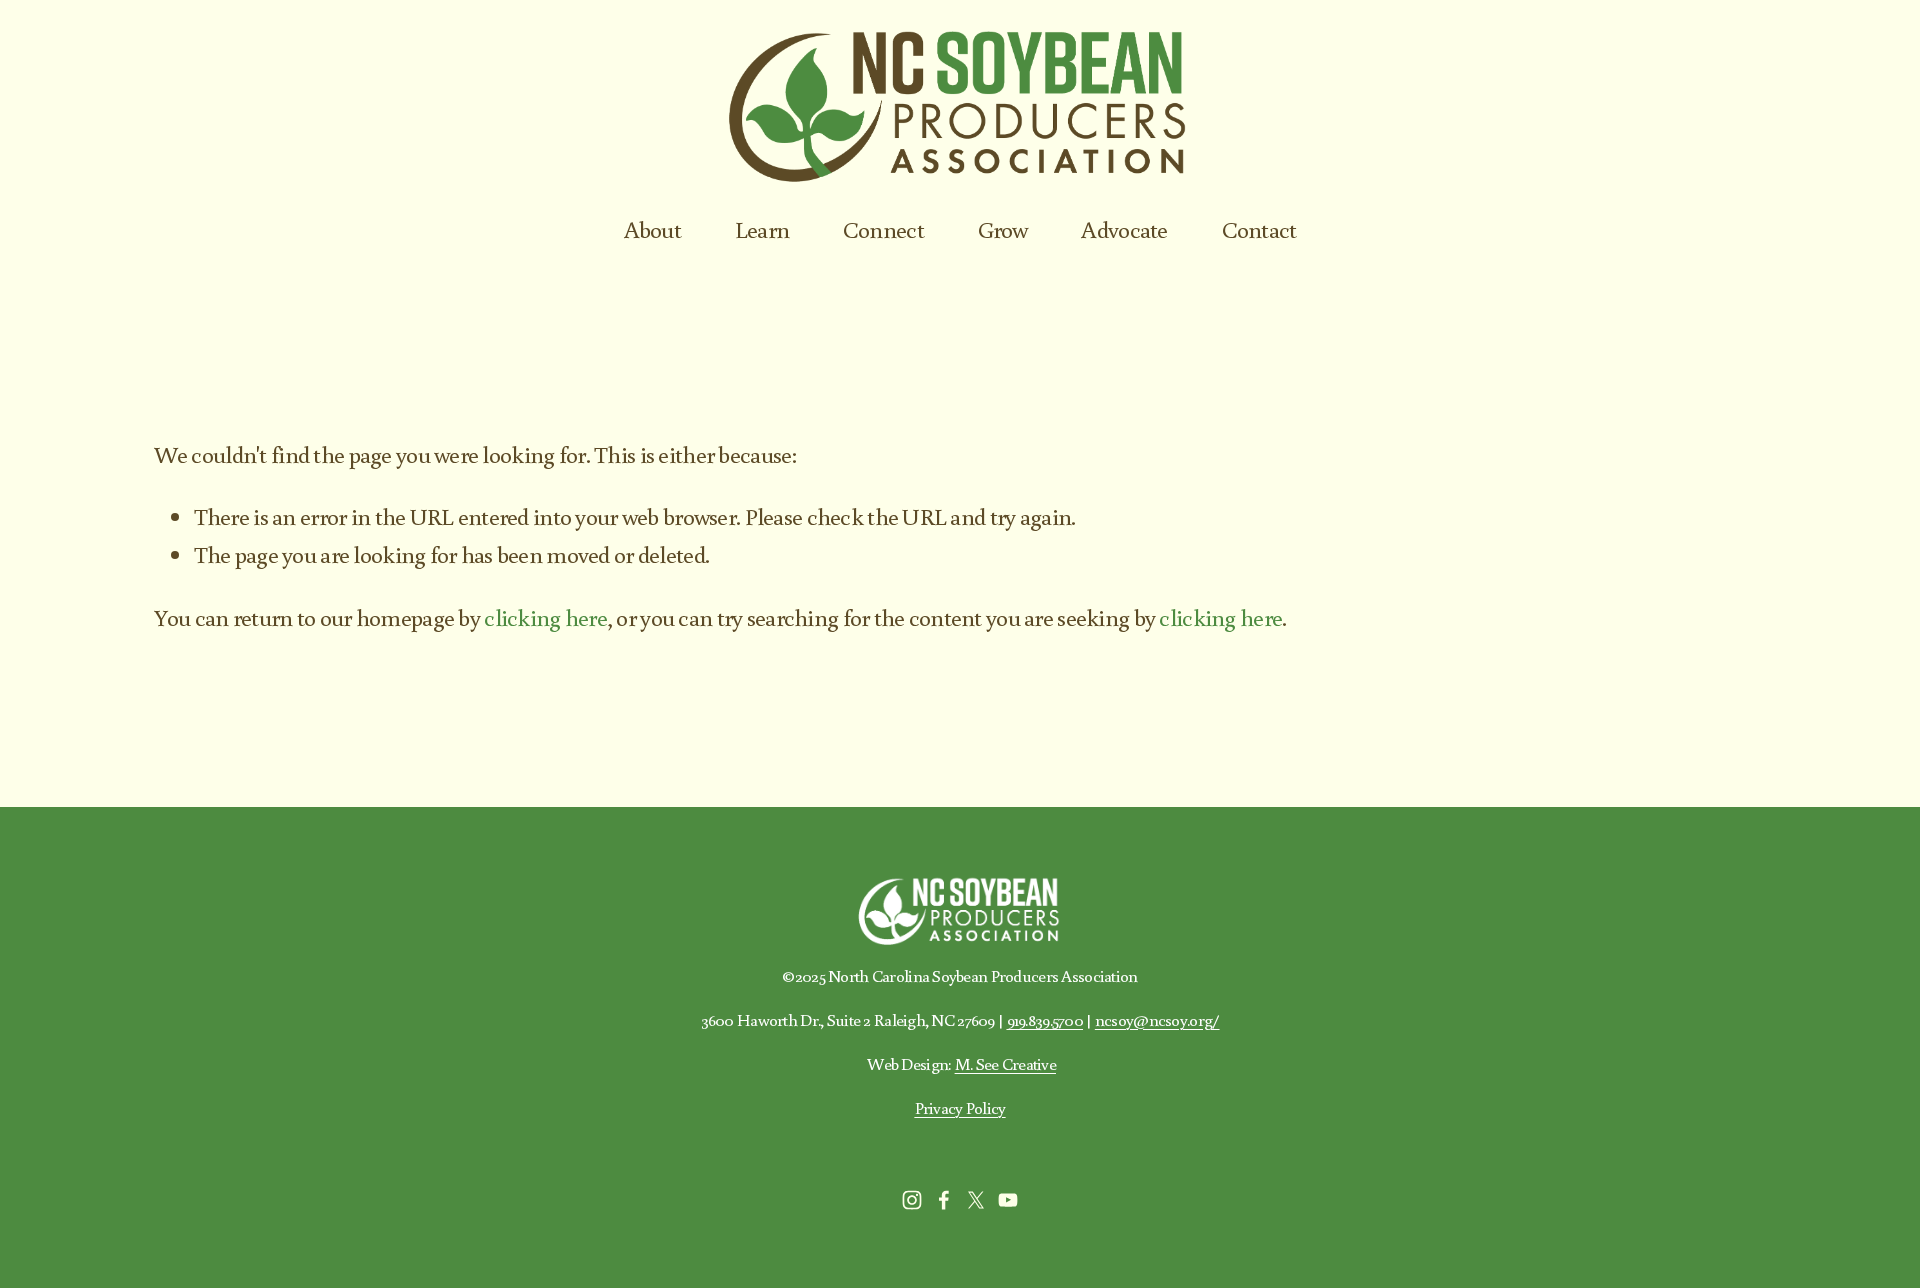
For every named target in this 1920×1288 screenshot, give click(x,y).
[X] (976, 1200)
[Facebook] (944, 1200)
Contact (1259, 228)
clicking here (545, 616)
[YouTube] (1008, 1200)
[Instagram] (912, 1200)
